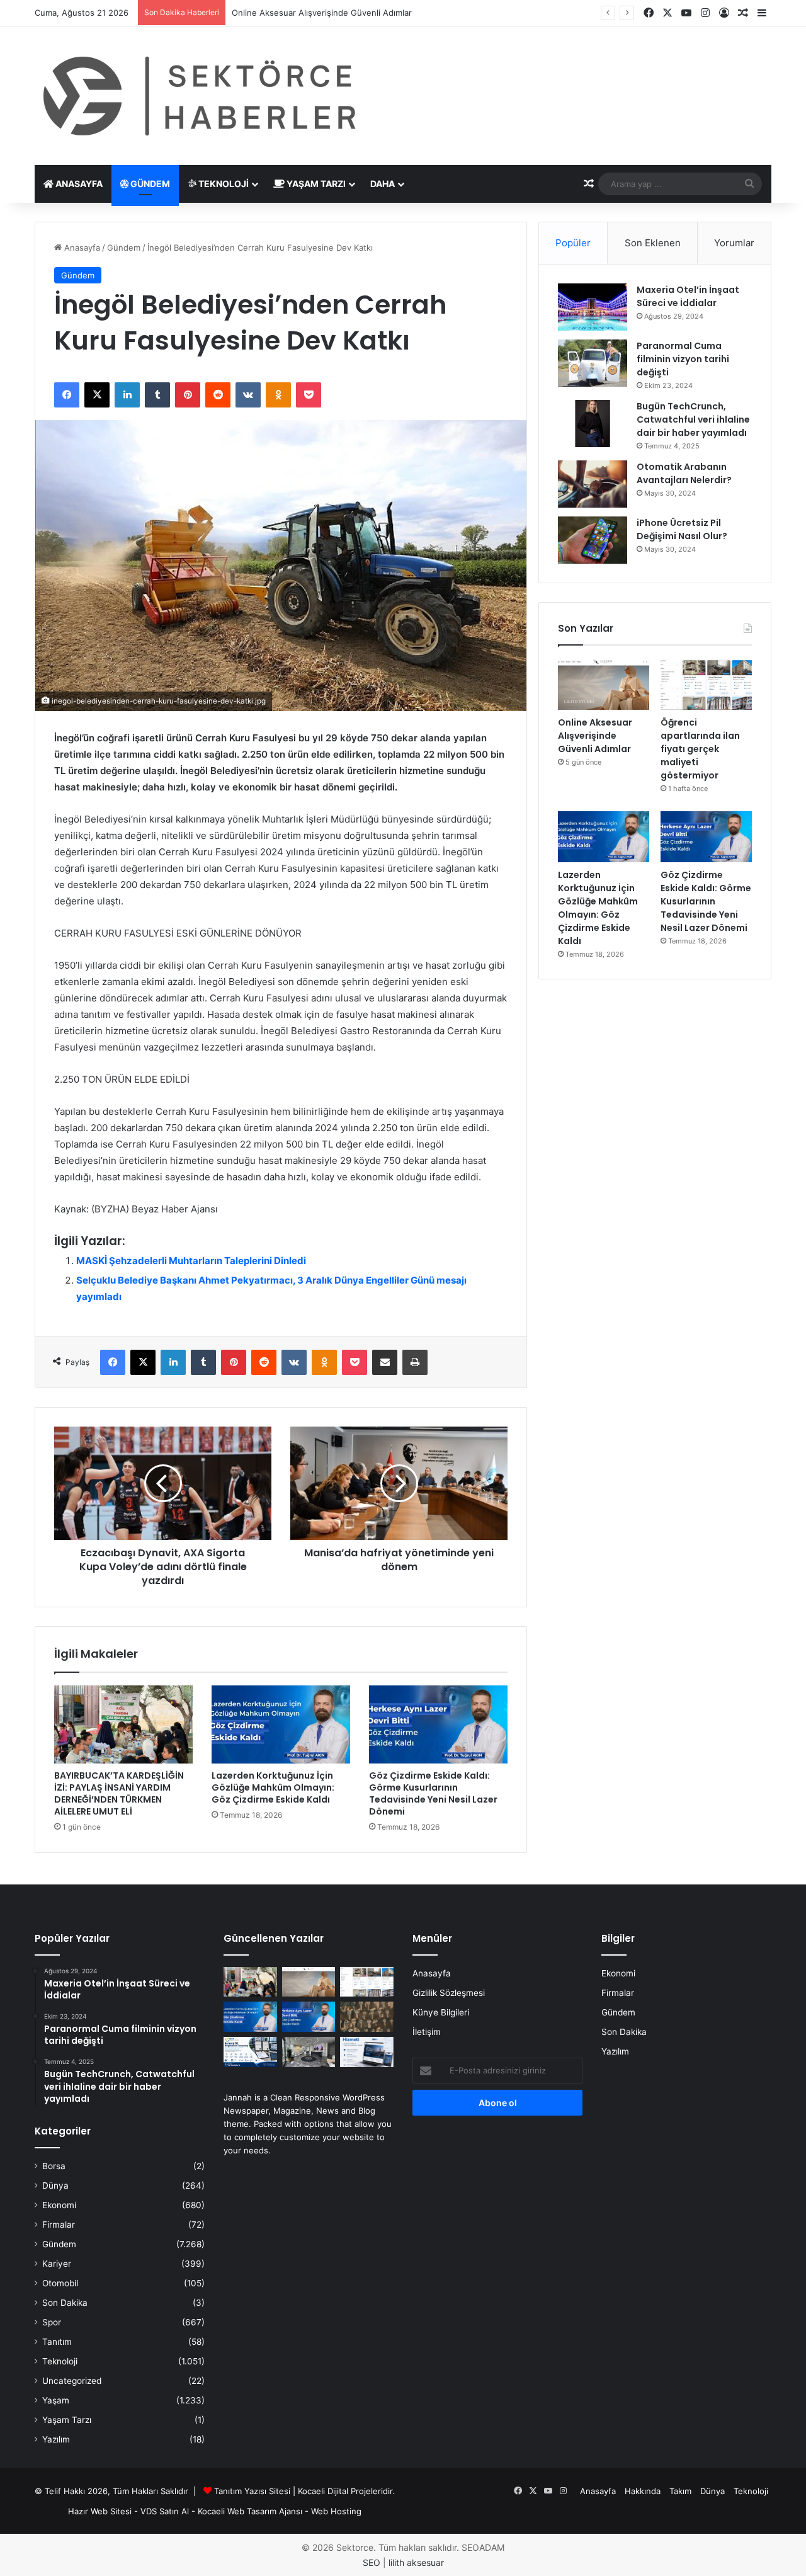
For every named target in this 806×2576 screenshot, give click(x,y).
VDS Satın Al (165, 2511)
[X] (97, 395)
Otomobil (60, 2283)
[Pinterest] (188, 395)
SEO (372, 2562)
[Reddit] (218, 395)
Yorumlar (734, 243)
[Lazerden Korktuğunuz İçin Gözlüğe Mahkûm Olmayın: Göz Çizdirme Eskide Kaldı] (281, 1724)
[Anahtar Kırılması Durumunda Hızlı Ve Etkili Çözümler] (367, 2017)
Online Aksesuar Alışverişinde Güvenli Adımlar (595, 736)
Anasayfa (78, 184)
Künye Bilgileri (441, 2012)
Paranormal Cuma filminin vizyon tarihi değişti (683, 359)
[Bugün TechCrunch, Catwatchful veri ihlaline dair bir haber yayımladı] (593, 424)
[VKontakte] (248, 395)
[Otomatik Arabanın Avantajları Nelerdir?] (593, 484)
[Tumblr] (157, 395)
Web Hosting (336, 2511)
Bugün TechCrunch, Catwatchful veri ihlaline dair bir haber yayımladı (693, 419)
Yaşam (56, 2400)
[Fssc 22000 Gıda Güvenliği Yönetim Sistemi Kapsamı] (250, 2052)
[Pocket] (309, 395)
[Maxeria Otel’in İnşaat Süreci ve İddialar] (593, 307)
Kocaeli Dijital (323, 2491)
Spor (52, 2322)
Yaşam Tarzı (315, 184)
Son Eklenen (653, 243)
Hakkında (643, 2491)
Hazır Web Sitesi (100, 2511)
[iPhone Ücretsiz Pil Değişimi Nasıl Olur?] (593, 540)
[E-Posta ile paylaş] (385, 1362)
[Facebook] (67, 395)
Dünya (55, 2186)
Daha (383, 184)
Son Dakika (65, 2303)
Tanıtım (57, 2342)
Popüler (573, 243)
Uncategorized (72, 2381)
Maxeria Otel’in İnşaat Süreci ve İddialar (688, 296)
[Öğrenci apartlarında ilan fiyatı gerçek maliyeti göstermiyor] (706, 684)
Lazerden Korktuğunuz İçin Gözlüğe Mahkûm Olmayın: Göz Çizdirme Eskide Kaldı (273, 1787)
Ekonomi (59, 2205)
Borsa (54, 2166)
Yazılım (56, 2439)
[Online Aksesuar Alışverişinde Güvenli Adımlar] (604, 684)
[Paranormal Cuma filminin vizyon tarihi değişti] (593, 363)
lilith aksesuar (416, 2562)
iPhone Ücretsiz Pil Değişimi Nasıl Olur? (682, 529)
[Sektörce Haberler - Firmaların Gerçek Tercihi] (197, 96)
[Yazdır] (415, 1362)
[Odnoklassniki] (278, 395)
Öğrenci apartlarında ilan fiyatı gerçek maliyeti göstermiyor (700, 749)
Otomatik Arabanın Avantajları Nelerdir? (684, 473)
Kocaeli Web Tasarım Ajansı (250, 2511)
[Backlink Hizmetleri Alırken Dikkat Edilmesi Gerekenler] (367, 2052)
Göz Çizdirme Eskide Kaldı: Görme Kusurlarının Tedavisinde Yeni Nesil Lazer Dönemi (433, 1793)
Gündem (149, 184)
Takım (680, 2491)
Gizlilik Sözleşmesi (449, 1993)
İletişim (427, 2032)
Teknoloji (223, 184)
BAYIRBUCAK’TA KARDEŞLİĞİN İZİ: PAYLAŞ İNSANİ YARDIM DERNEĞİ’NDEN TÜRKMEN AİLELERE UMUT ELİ (119, 1793)
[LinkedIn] (127, 395)
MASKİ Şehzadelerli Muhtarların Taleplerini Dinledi (191, 1261)
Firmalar (59, 2225)
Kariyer (57, 2264)
